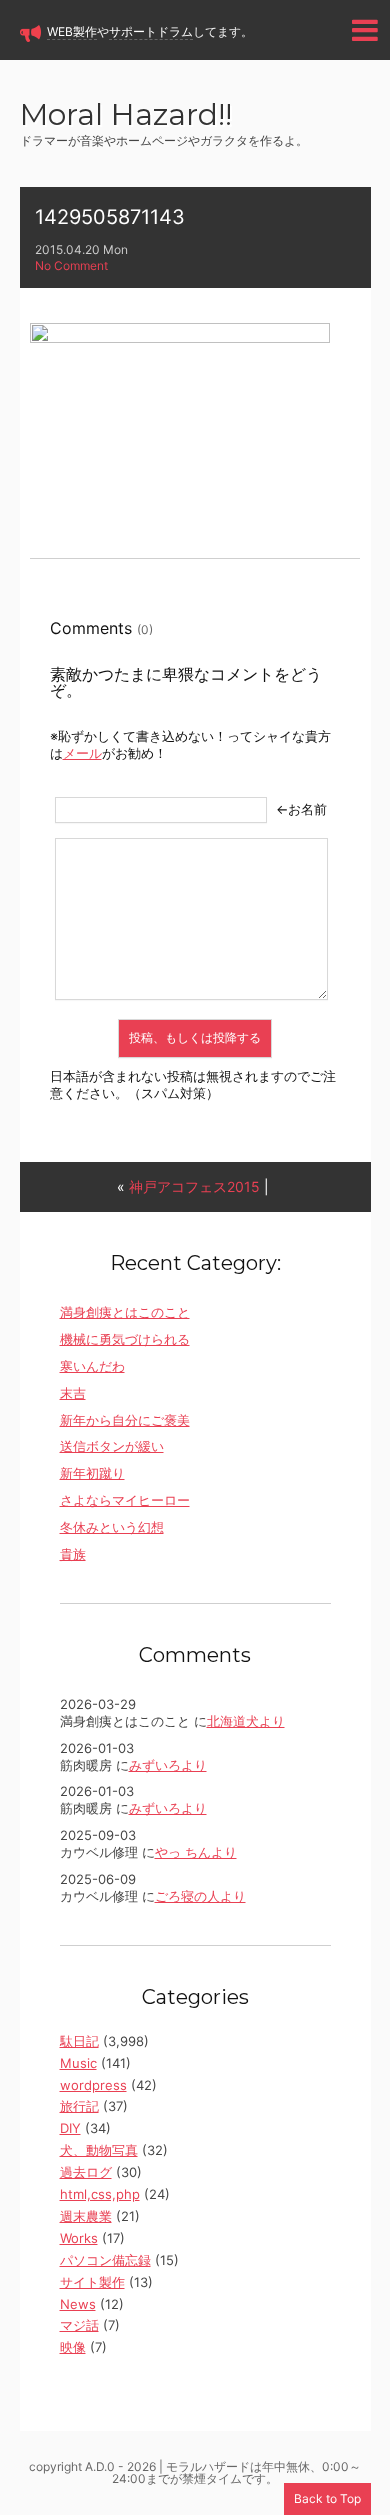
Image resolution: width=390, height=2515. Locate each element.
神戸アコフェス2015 (194, 1186)
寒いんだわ (92, 1366)
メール (82, 753)
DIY (70, 2128)
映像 (73, 2347)
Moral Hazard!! (126, 116)
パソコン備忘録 (105, 2260)
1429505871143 (110, 217)
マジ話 (79, 2325)
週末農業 (86, 2216)
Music (78, 2063)
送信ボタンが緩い (112, 1446)
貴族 (73, 1554)
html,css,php (100, 2194)
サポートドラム (151, 31)
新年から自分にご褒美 (125, 1420)
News (78, 2304)
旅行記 (79, 2106)
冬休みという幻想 (112, 1527)
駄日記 (79, 2041)
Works (79, 2238)
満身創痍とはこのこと (125, 1312)
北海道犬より (246, 1721)
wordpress (93, 2085)
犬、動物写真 (99, 2150)
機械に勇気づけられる (125, 1339)
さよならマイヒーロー (125, 1500)
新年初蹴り (92, 1473)
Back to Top (327, 2498)
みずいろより (168, 1765)
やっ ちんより (196, 1852)
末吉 (73, 1393)
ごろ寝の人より (200, 1896)
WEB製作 (72, 31)
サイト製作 (92, 2282)
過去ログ (86, 2172)
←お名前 (301, 809)
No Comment (71, 265)
